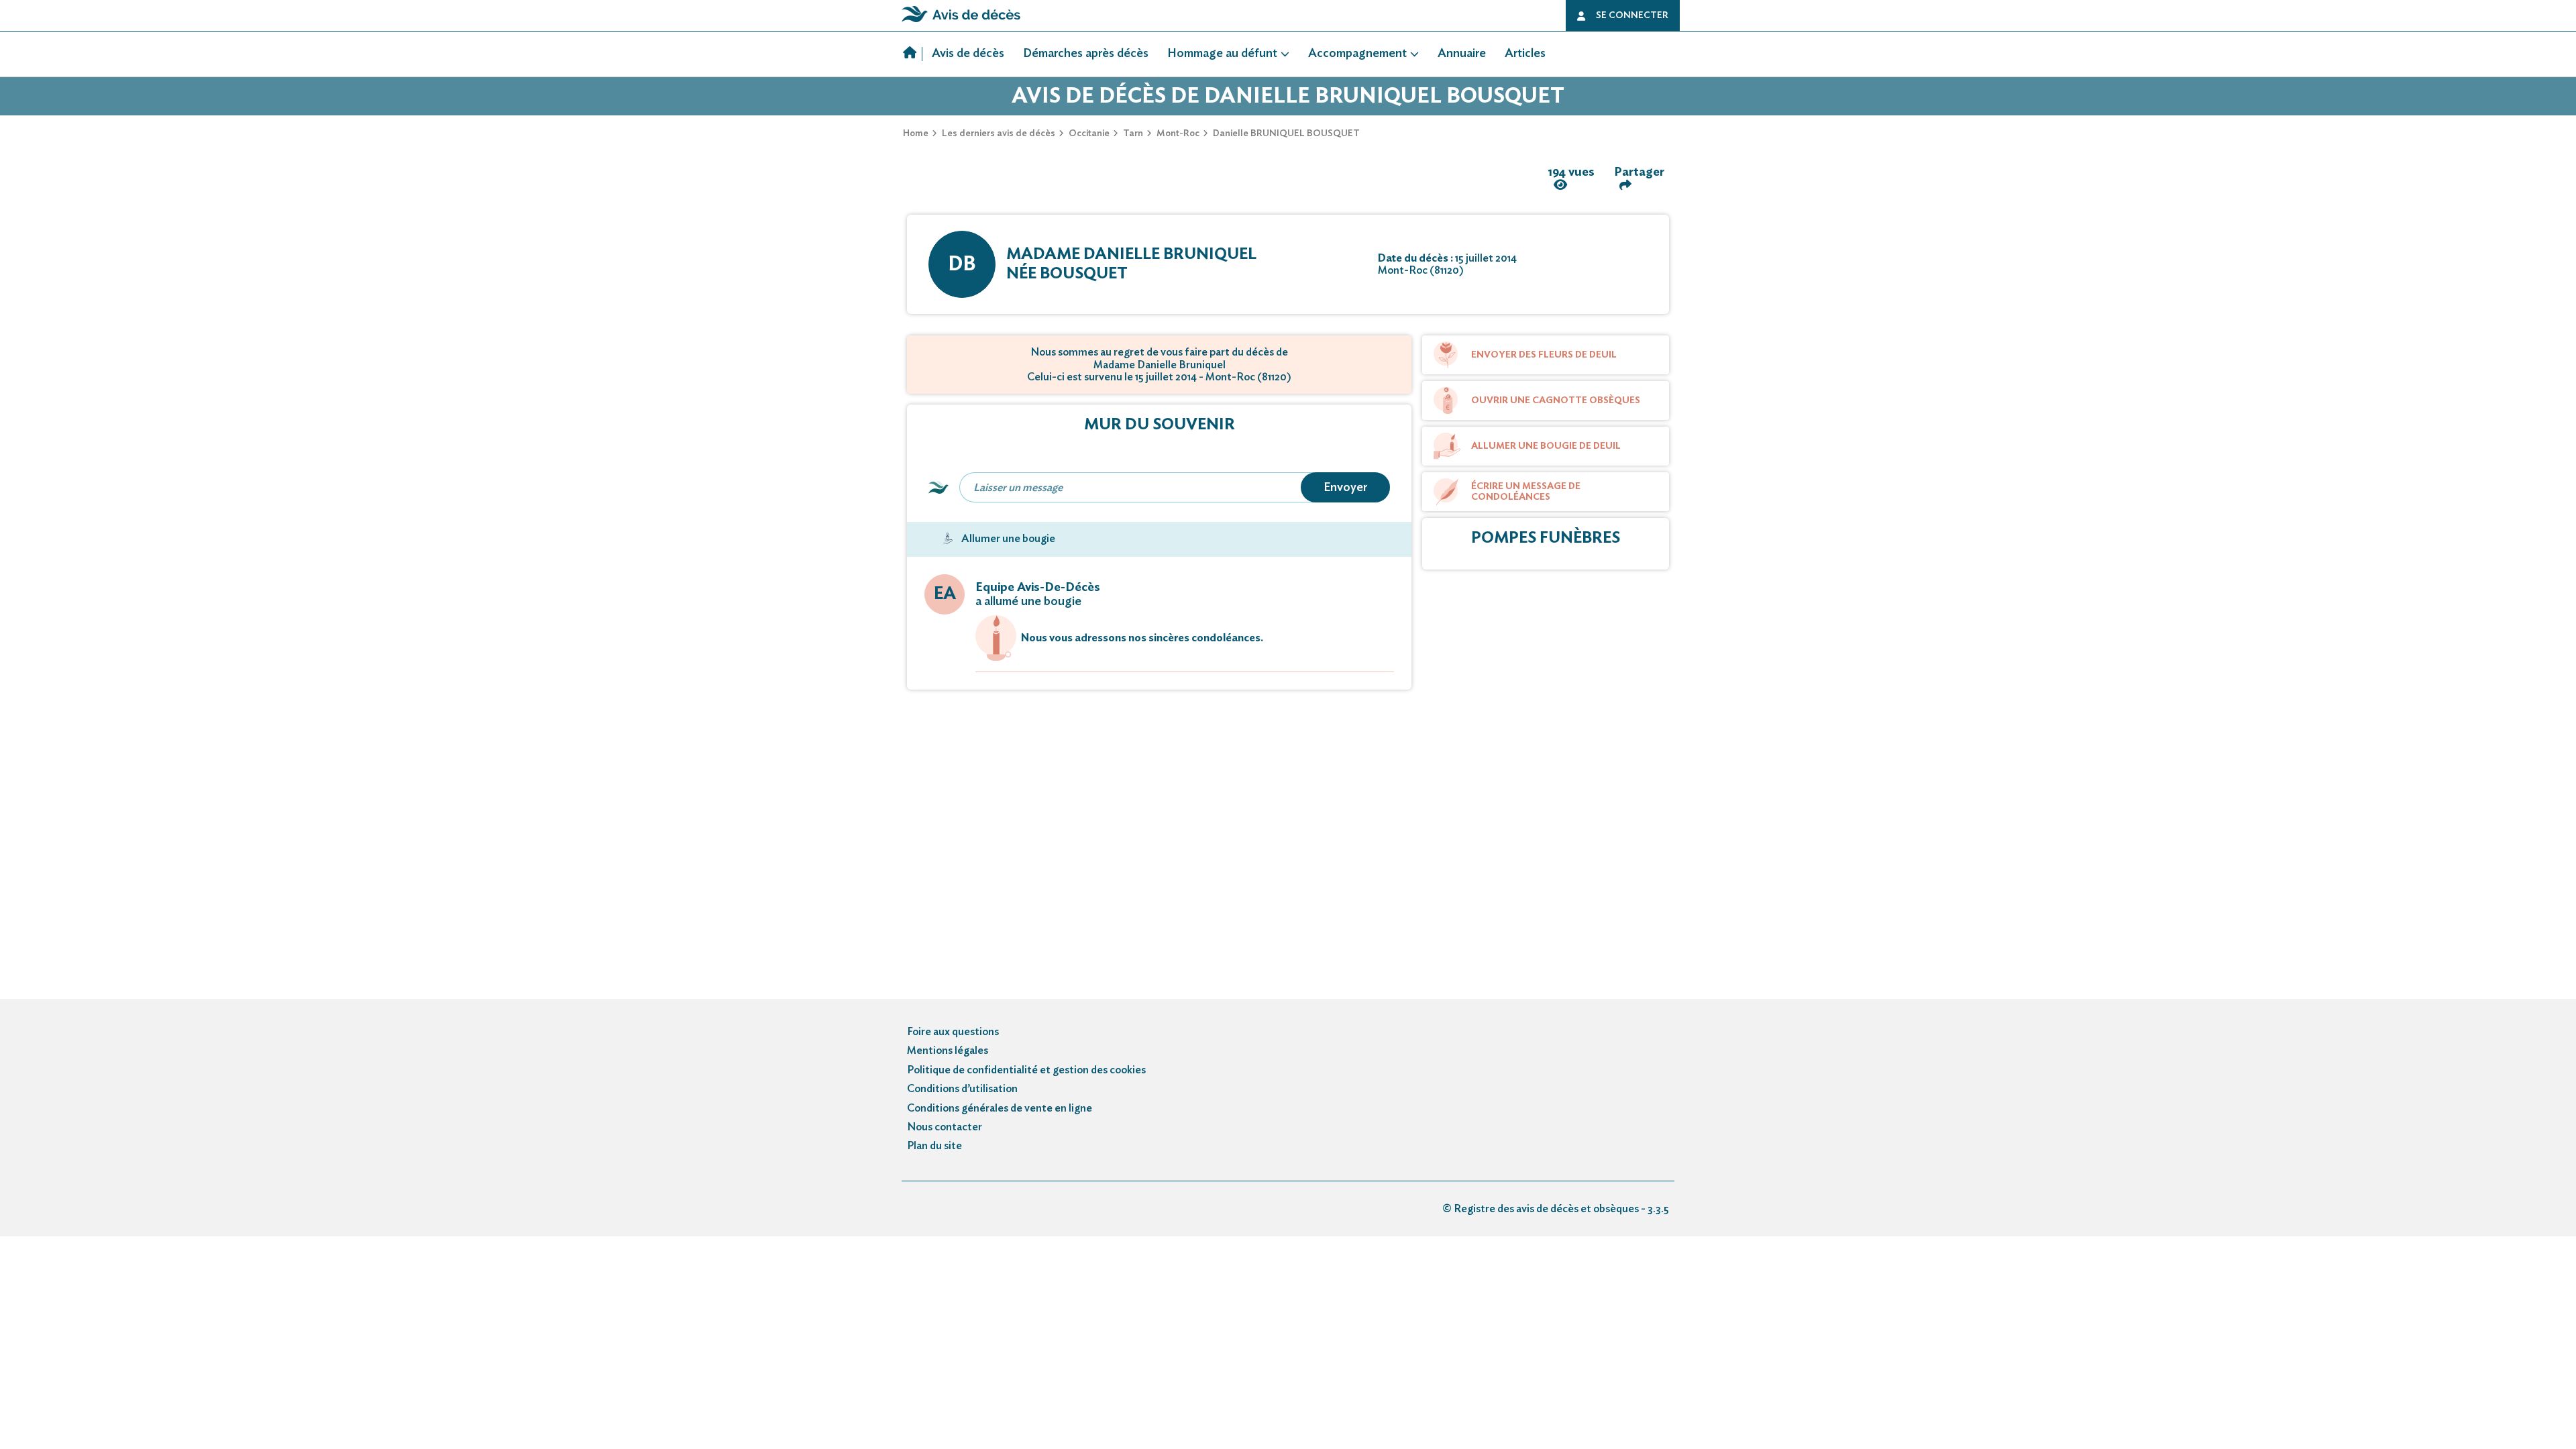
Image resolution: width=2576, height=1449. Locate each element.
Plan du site (934, 1146)
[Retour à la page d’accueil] (961, 22)
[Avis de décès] (913, 54)
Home (916, 133)
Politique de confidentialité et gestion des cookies (1026, 1070)
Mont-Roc (1178, 133)
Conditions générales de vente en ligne (1000, 1108)
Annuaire (1462, 54)
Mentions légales (948, 1051)
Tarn (1133, 133)
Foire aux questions (953, 1032)
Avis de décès (968, 54)
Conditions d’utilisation (962, 1089)
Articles (1525, 54)
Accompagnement (1357, 54)
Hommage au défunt (1222, 54)
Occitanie (1089, 133)
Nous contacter (945, 1127)
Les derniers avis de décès (999, 133)
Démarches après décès (1086, 54)
